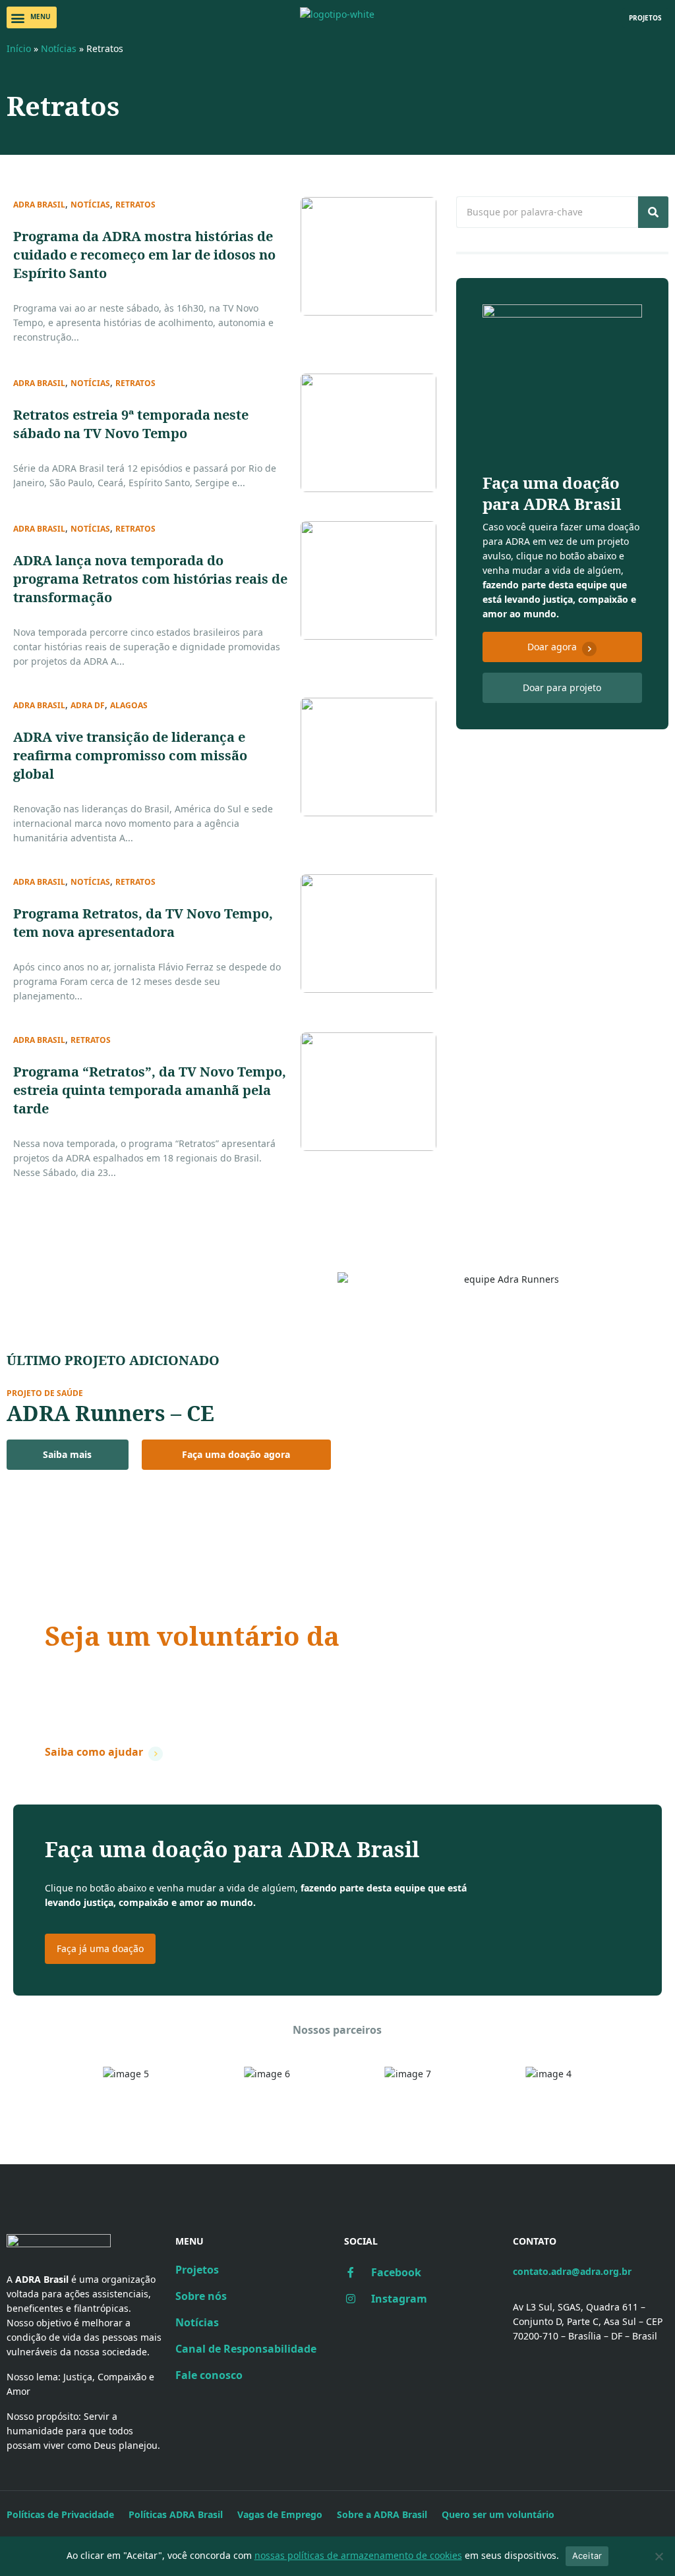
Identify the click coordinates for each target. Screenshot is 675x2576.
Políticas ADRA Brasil (176, 2514)
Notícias (59, 48)
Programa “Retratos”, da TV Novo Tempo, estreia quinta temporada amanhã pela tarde (150, 1090)
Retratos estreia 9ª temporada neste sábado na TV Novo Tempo (131, 424)
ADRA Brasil (39, 205)
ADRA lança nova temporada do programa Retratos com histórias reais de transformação (150, 579)
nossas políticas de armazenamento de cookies (358, 2555)
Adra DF (88, 706)
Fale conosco (209, 2375)
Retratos (135, 205)
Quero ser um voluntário (498, 2514)
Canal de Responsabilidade (246, 2349)
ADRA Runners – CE (110, 1413)
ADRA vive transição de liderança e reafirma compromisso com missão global (130, 755)
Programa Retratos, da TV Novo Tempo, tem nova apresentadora (143, 923)
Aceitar (587, 2556)
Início (19, 48)
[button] (32, 17)
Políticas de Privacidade (60, 2514)
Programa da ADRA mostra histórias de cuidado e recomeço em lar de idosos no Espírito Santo (144, 255)
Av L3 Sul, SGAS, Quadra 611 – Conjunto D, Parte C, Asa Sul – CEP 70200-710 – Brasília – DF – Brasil (588, 2321)
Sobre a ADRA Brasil (382, 2514)
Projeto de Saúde (45, 1393)
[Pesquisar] (653, 212)
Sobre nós (201, 2296)
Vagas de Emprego (280, 2514)
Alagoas (129, 706)
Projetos (197, 2270)
